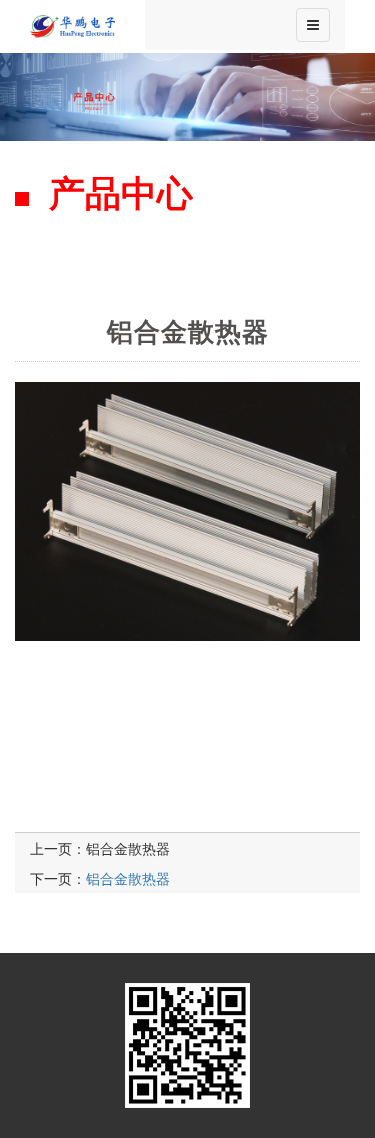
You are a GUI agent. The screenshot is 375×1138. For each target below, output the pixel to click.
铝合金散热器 (128, 848)
